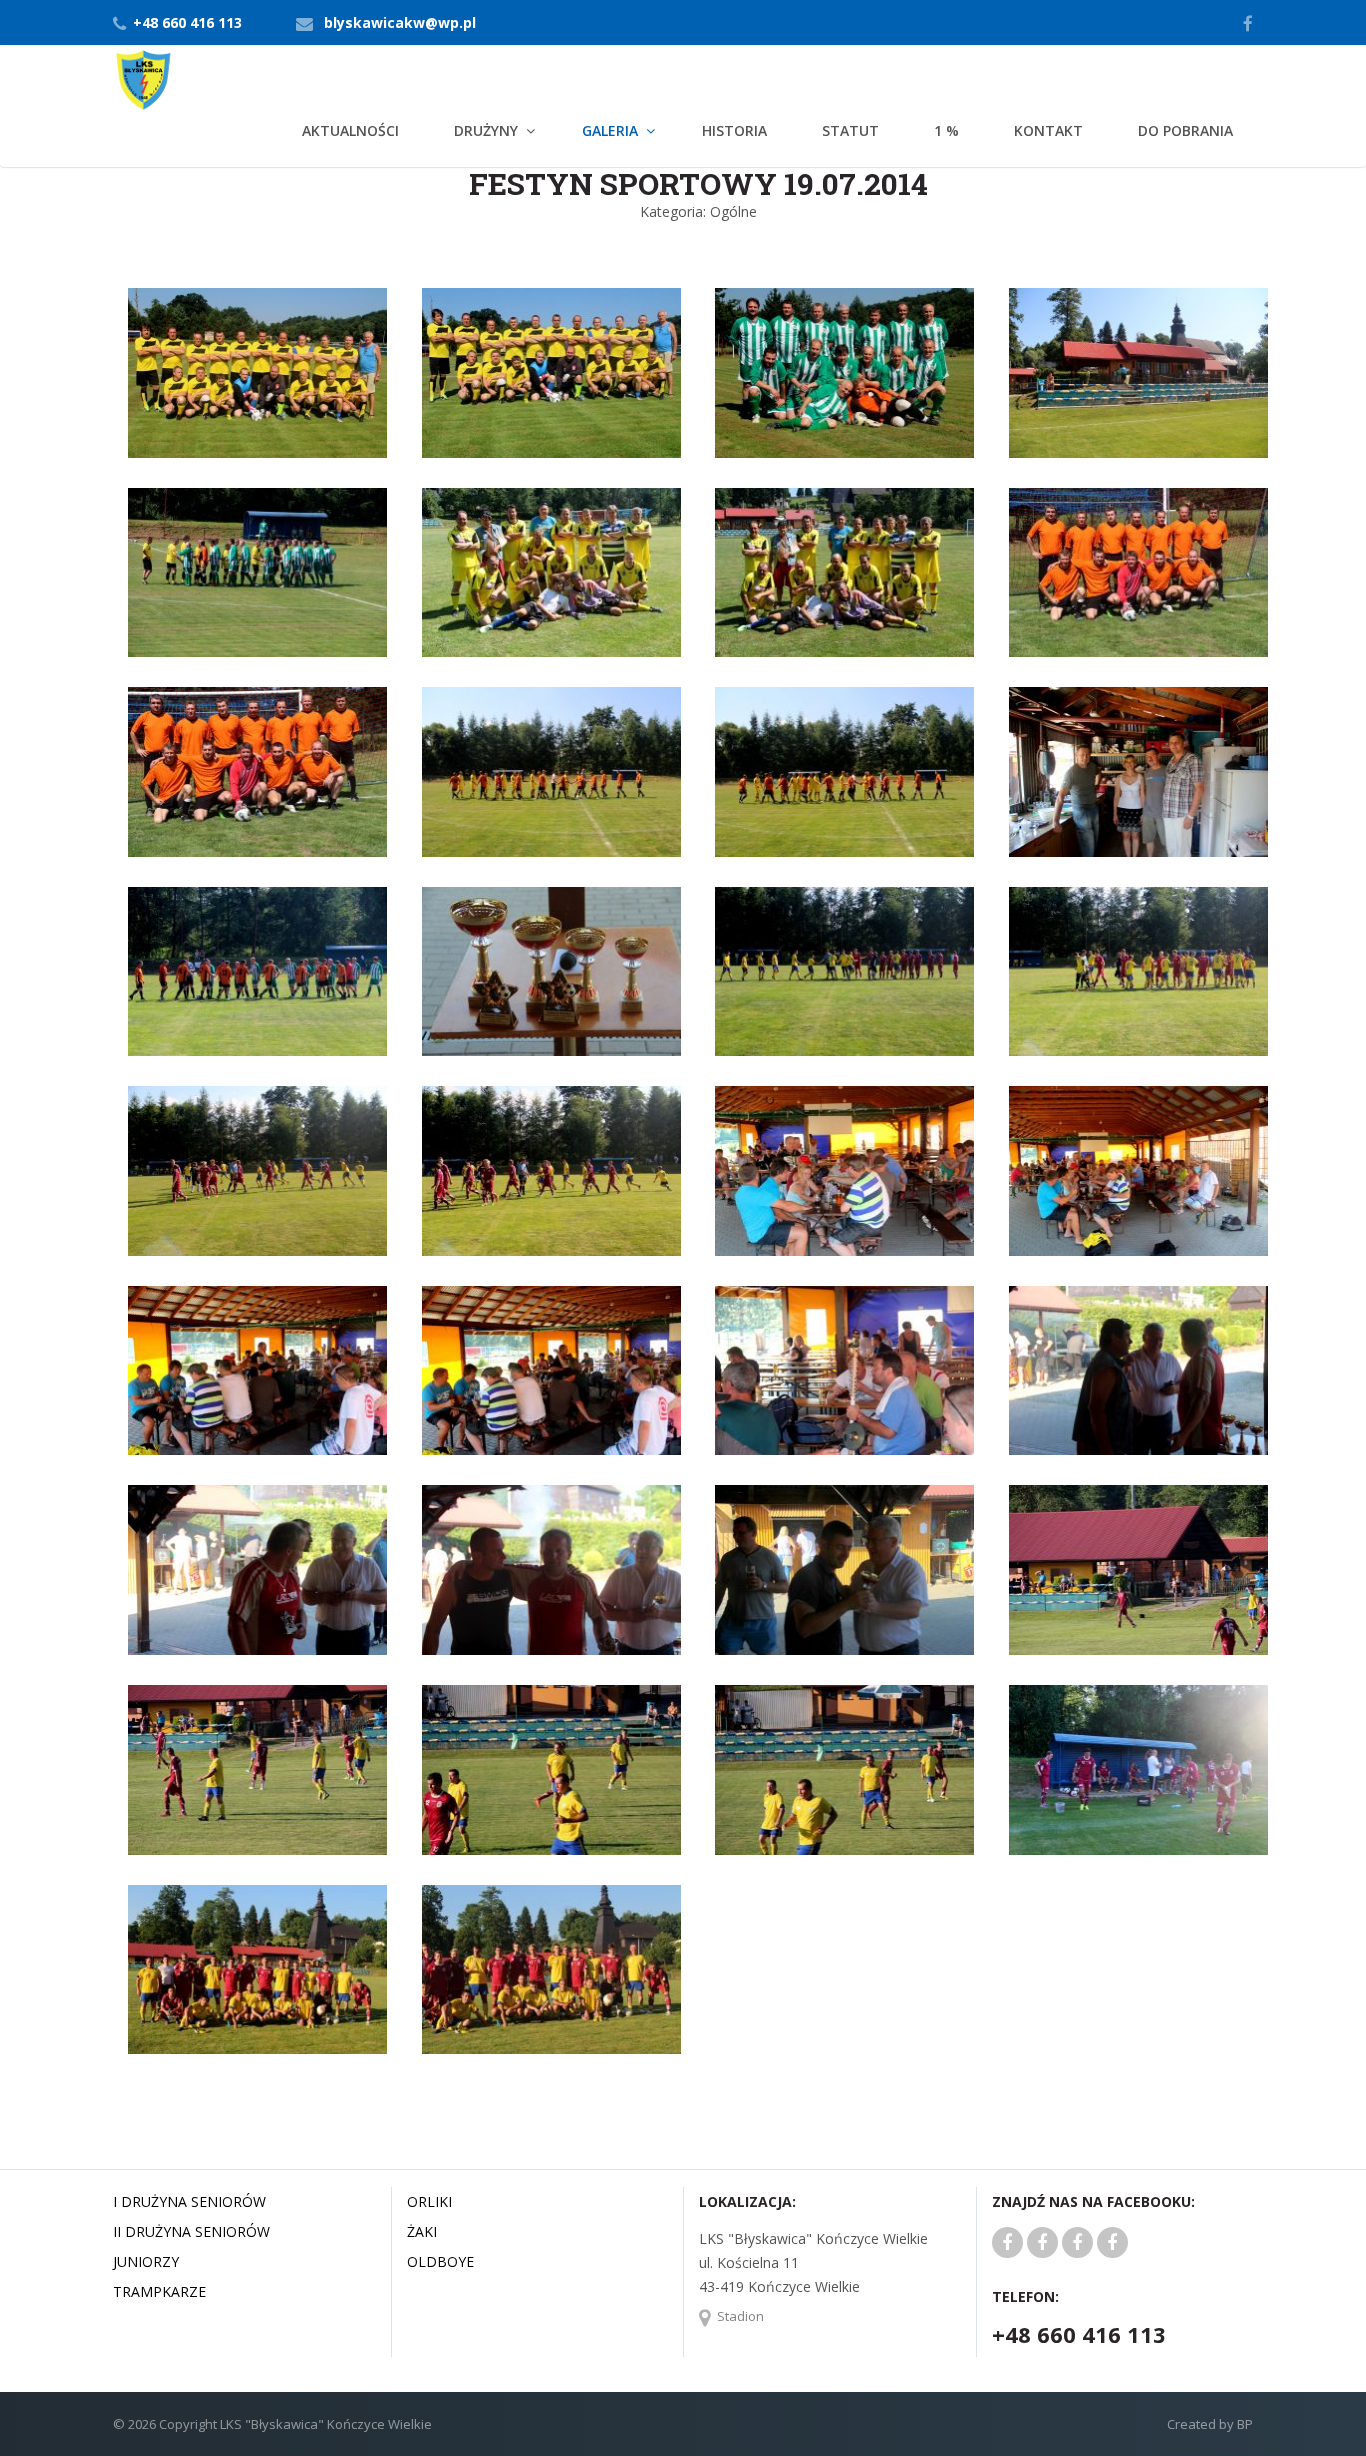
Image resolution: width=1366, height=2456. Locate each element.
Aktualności (350, 130)
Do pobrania (1185, 130)
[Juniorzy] (1042, 2243)
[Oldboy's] (1112, 2243)
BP (1243, 2424)
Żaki (422, 2231)
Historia (734, 130)
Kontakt (1048, 130)
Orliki (429, 2201)
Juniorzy (146, 2261)
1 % (946, 130)
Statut (850, 130)
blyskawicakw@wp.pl (400, 22)
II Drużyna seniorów (191, 2231)
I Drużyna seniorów (189, 2201)
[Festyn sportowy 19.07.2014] (257, 371)
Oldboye (440, 2261)
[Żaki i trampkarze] (1077, 2243)
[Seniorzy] (1007, 2243)
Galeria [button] (610, 130)
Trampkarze (159, 2291)
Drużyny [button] (486, 130)
